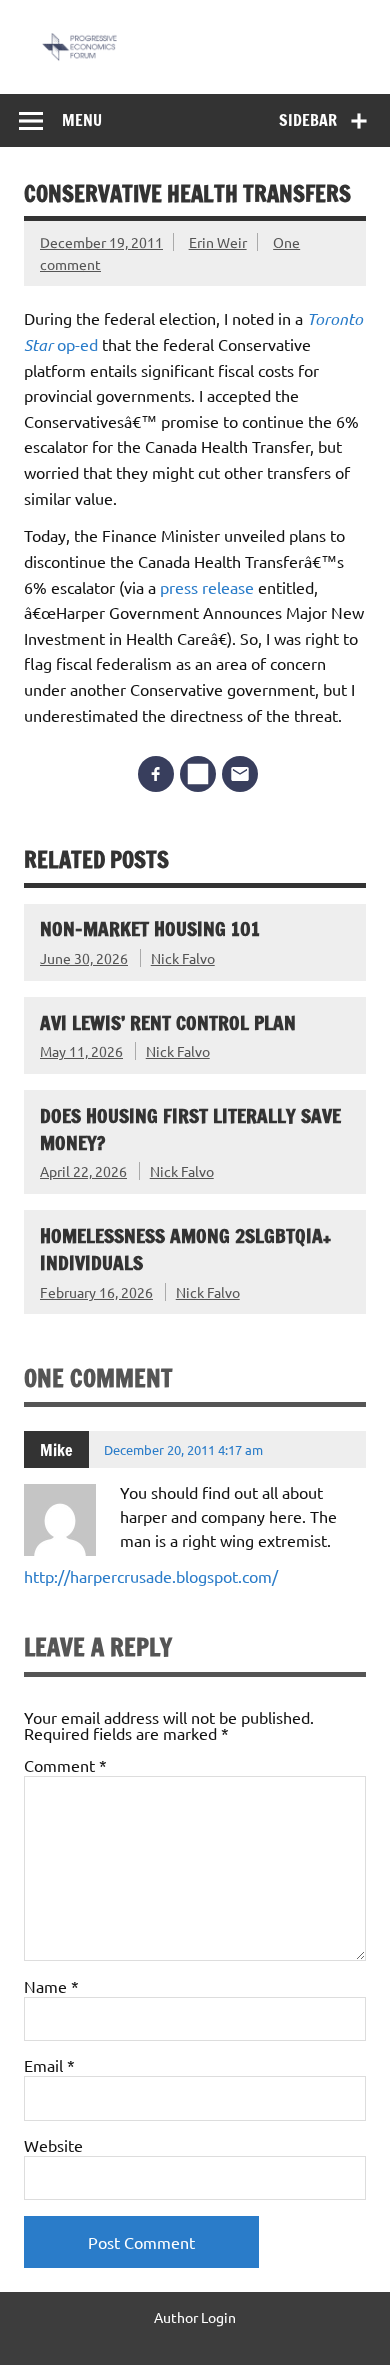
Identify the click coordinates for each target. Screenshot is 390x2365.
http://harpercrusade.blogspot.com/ (151, 1576)
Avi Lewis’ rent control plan (168, 1022)
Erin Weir (218, 242)
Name (51, 1986)
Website (53, 2145)
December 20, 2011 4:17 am (183, 1449)
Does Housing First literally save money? (190, 1129)
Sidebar (308, 120)
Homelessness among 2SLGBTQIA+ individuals (185, 1249)
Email (49, 2065)
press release (207, 587)
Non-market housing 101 (150, 928)
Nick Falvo (183, 958)
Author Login (195, 2317)
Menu (82, 120)
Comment (65, 1765)
